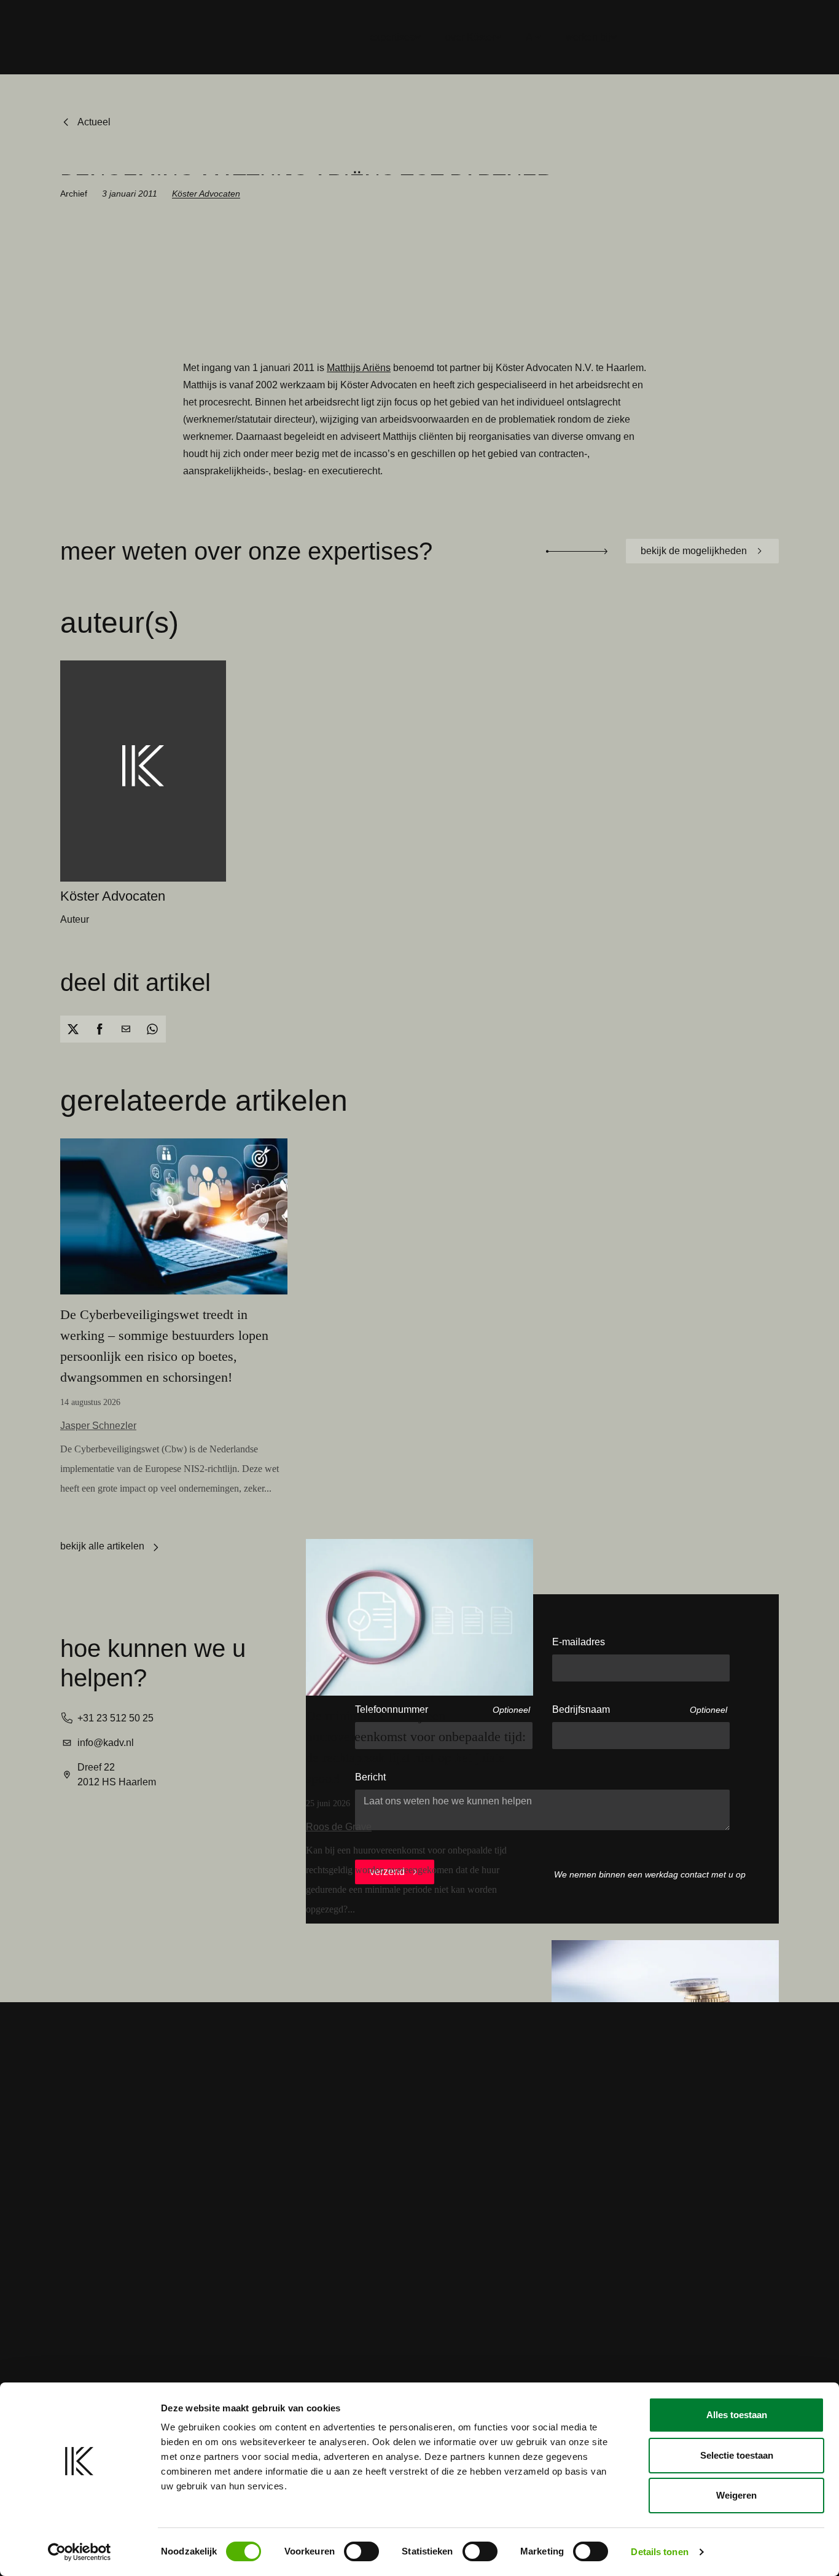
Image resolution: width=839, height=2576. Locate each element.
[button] (73, 1029)
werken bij (588, 37)
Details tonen (659, 2552)
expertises (392, 37)
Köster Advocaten (206, 194)
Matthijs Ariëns (359, 368)
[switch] (361, 2551)
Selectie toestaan (737, 2455)
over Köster (470, 37)
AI (530, 37)
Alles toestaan (737, 2415)
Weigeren (736, 2495)
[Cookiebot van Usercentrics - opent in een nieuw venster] (80, 2552)
